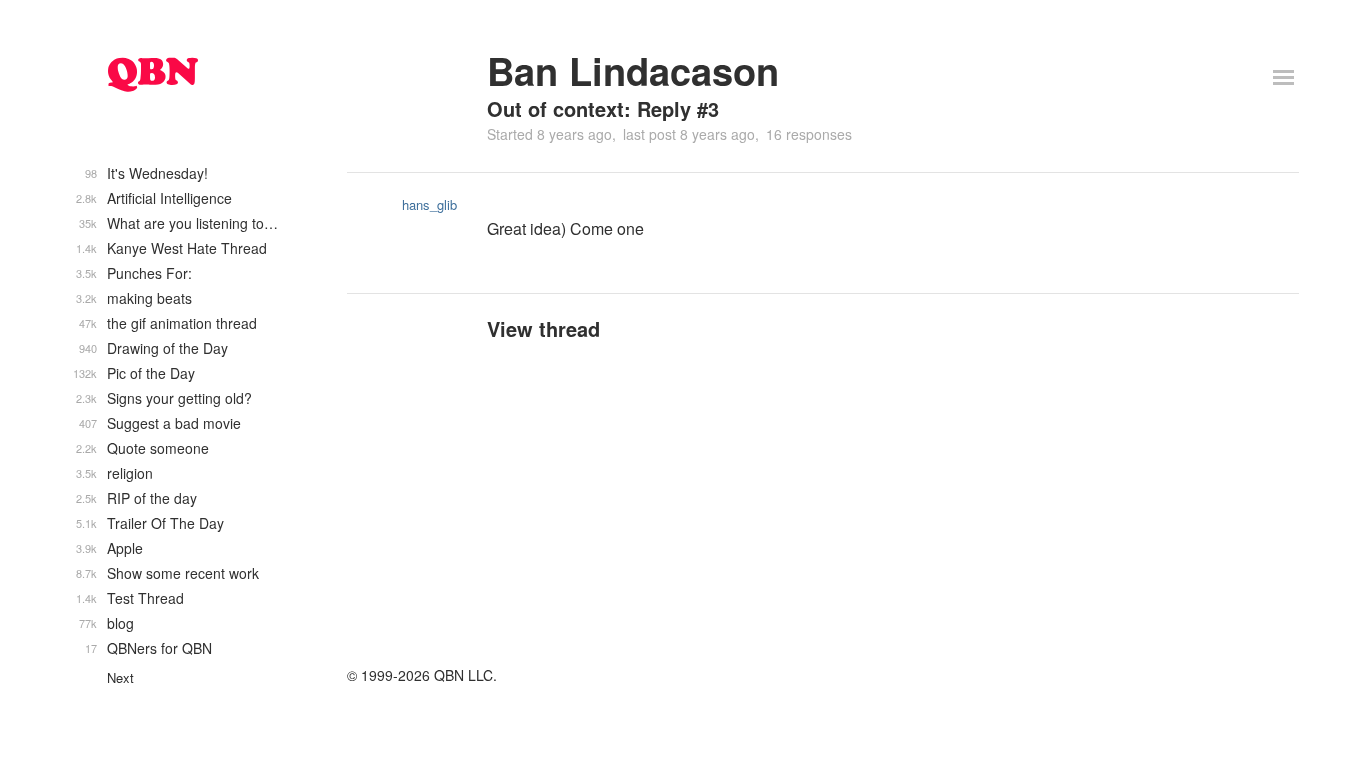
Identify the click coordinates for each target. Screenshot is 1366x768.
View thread (543, 328)
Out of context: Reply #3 (603, 108)
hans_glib (429, 204)
